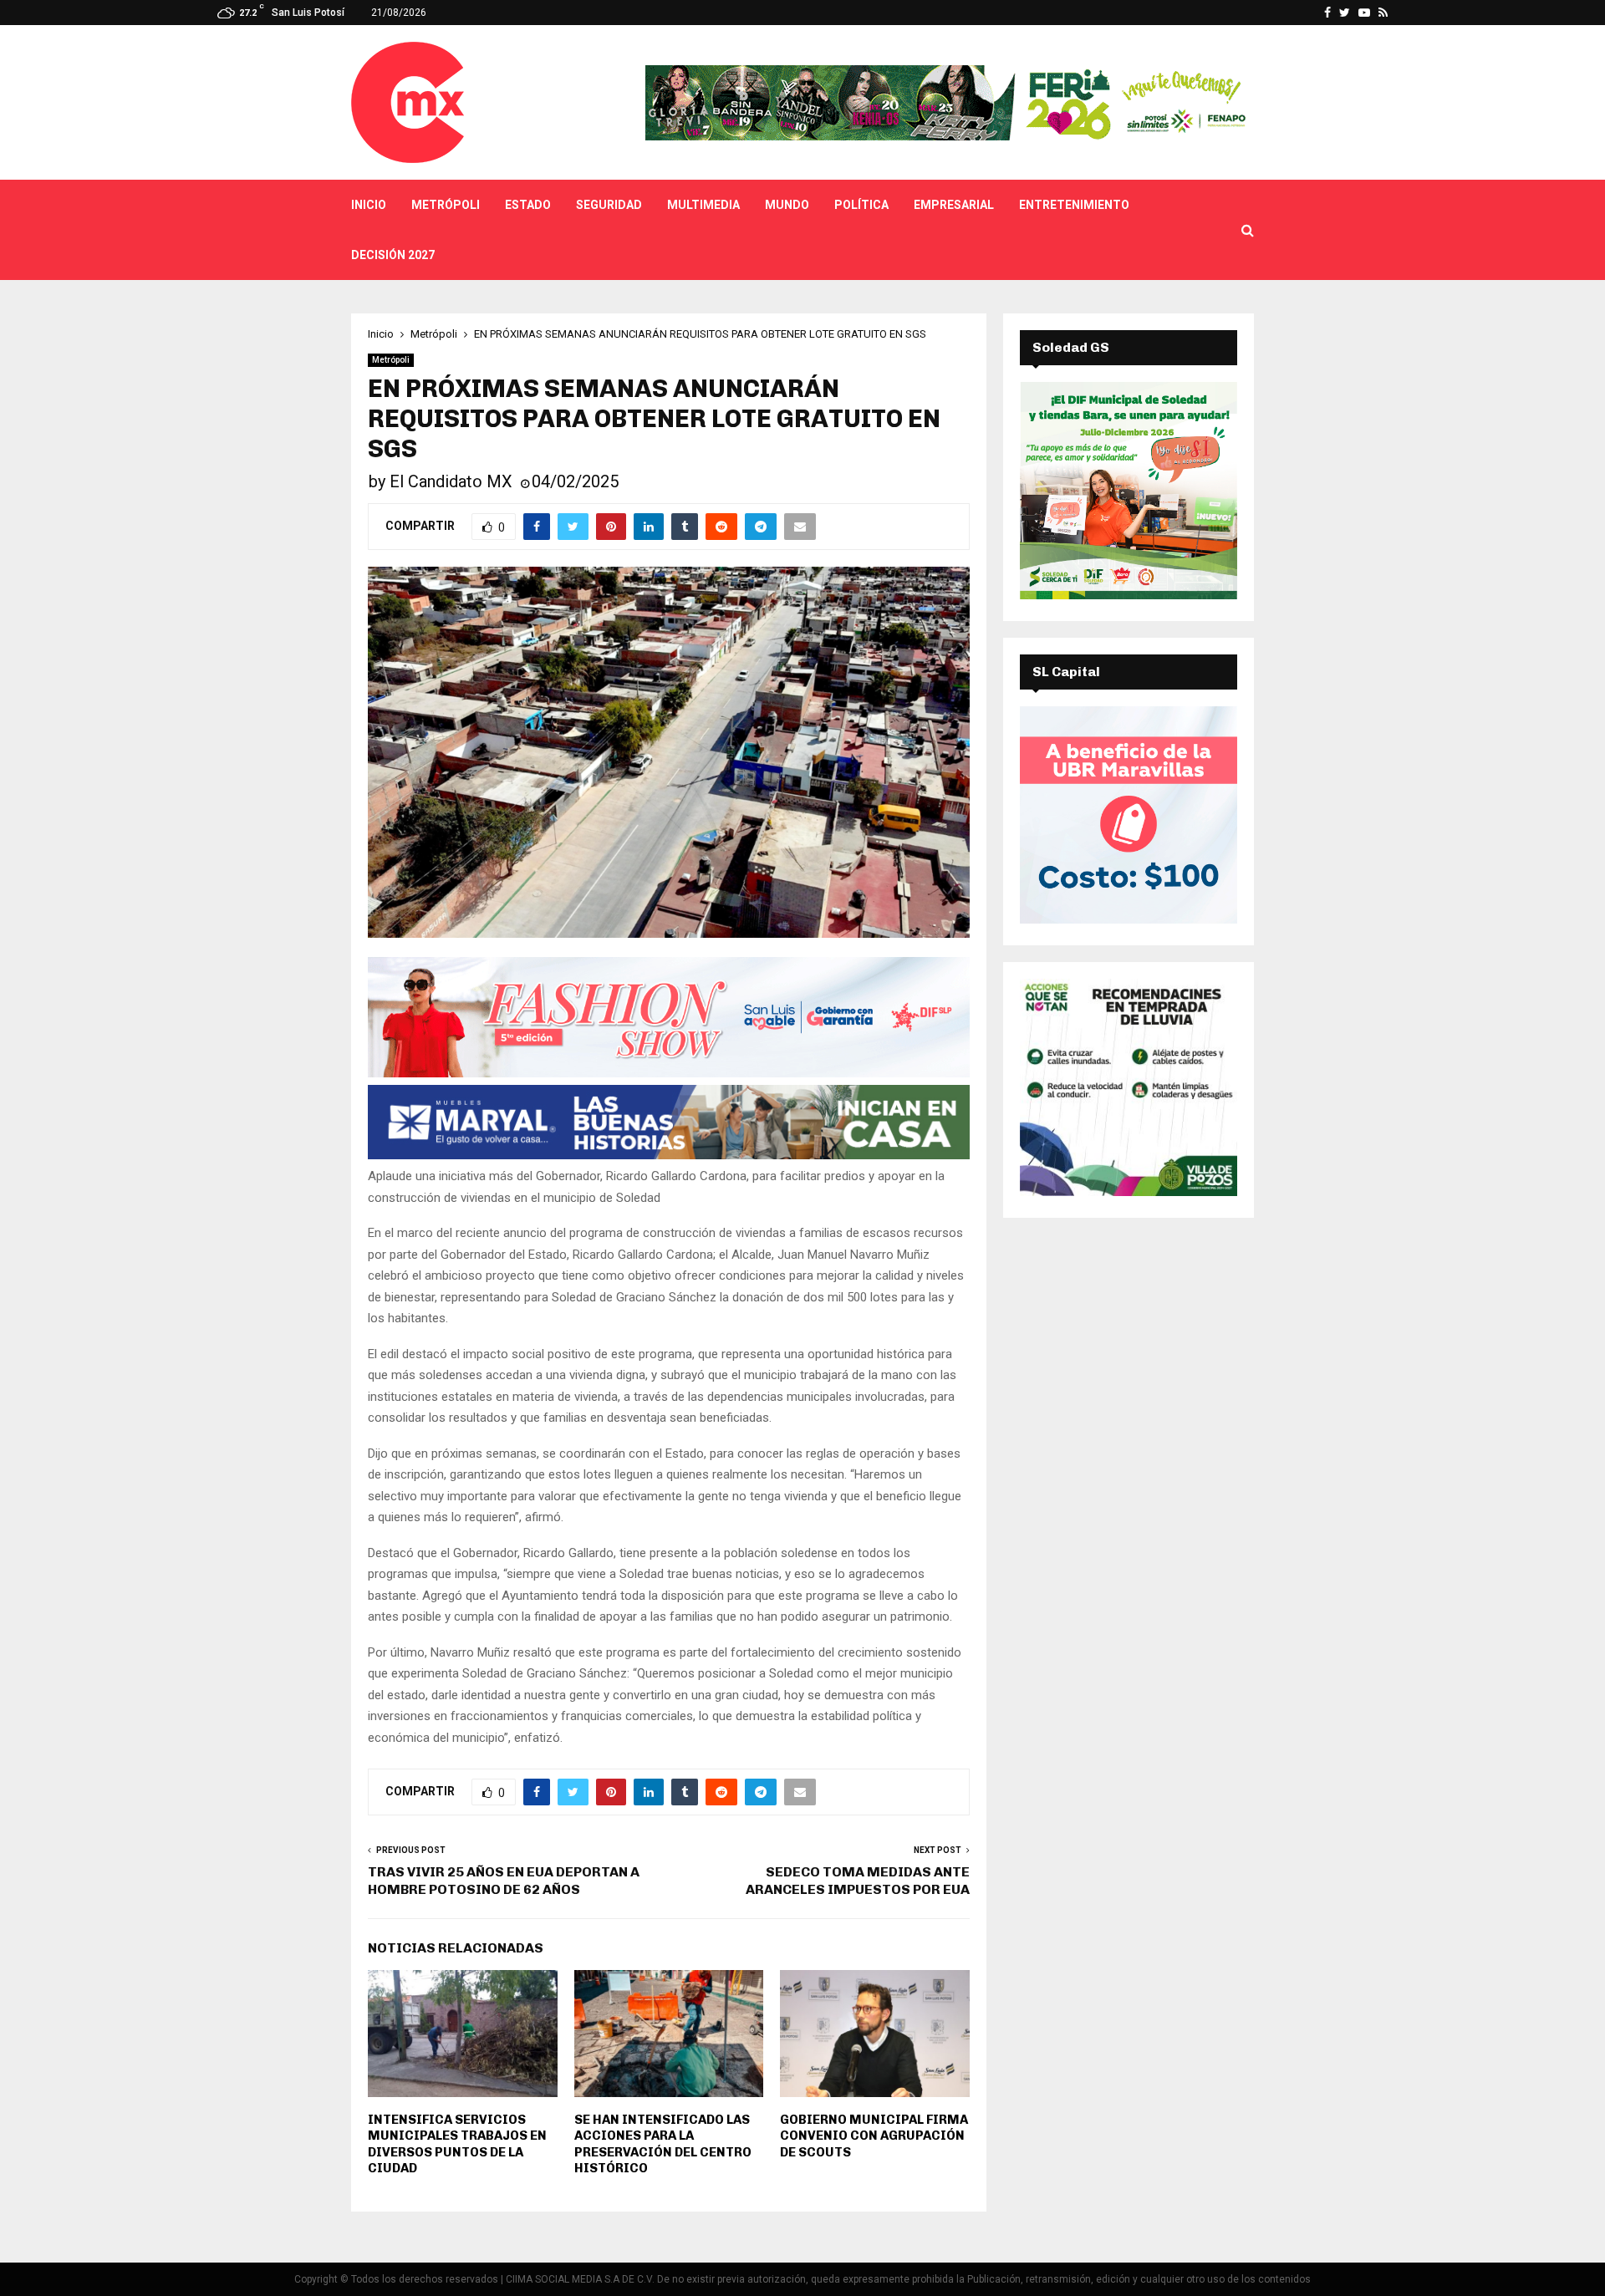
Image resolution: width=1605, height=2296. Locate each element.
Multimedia (703, 205)
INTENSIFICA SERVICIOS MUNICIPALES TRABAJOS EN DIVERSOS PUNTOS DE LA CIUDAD (457, 2144)
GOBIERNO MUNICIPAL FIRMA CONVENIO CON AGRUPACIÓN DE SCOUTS (874, 2136)
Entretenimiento (1074, 205)
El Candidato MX (451, 481)
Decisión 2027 (393, 255)
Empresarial (954, 205)
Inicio (369, 205)
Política (861, 205)
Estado (528, 205)
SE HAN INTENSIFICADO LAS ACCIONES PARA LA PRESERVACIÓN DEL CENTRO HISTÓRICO (663, 2144)
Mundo (787, 205)
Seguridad (609, 205)
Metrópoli (446, 205)
